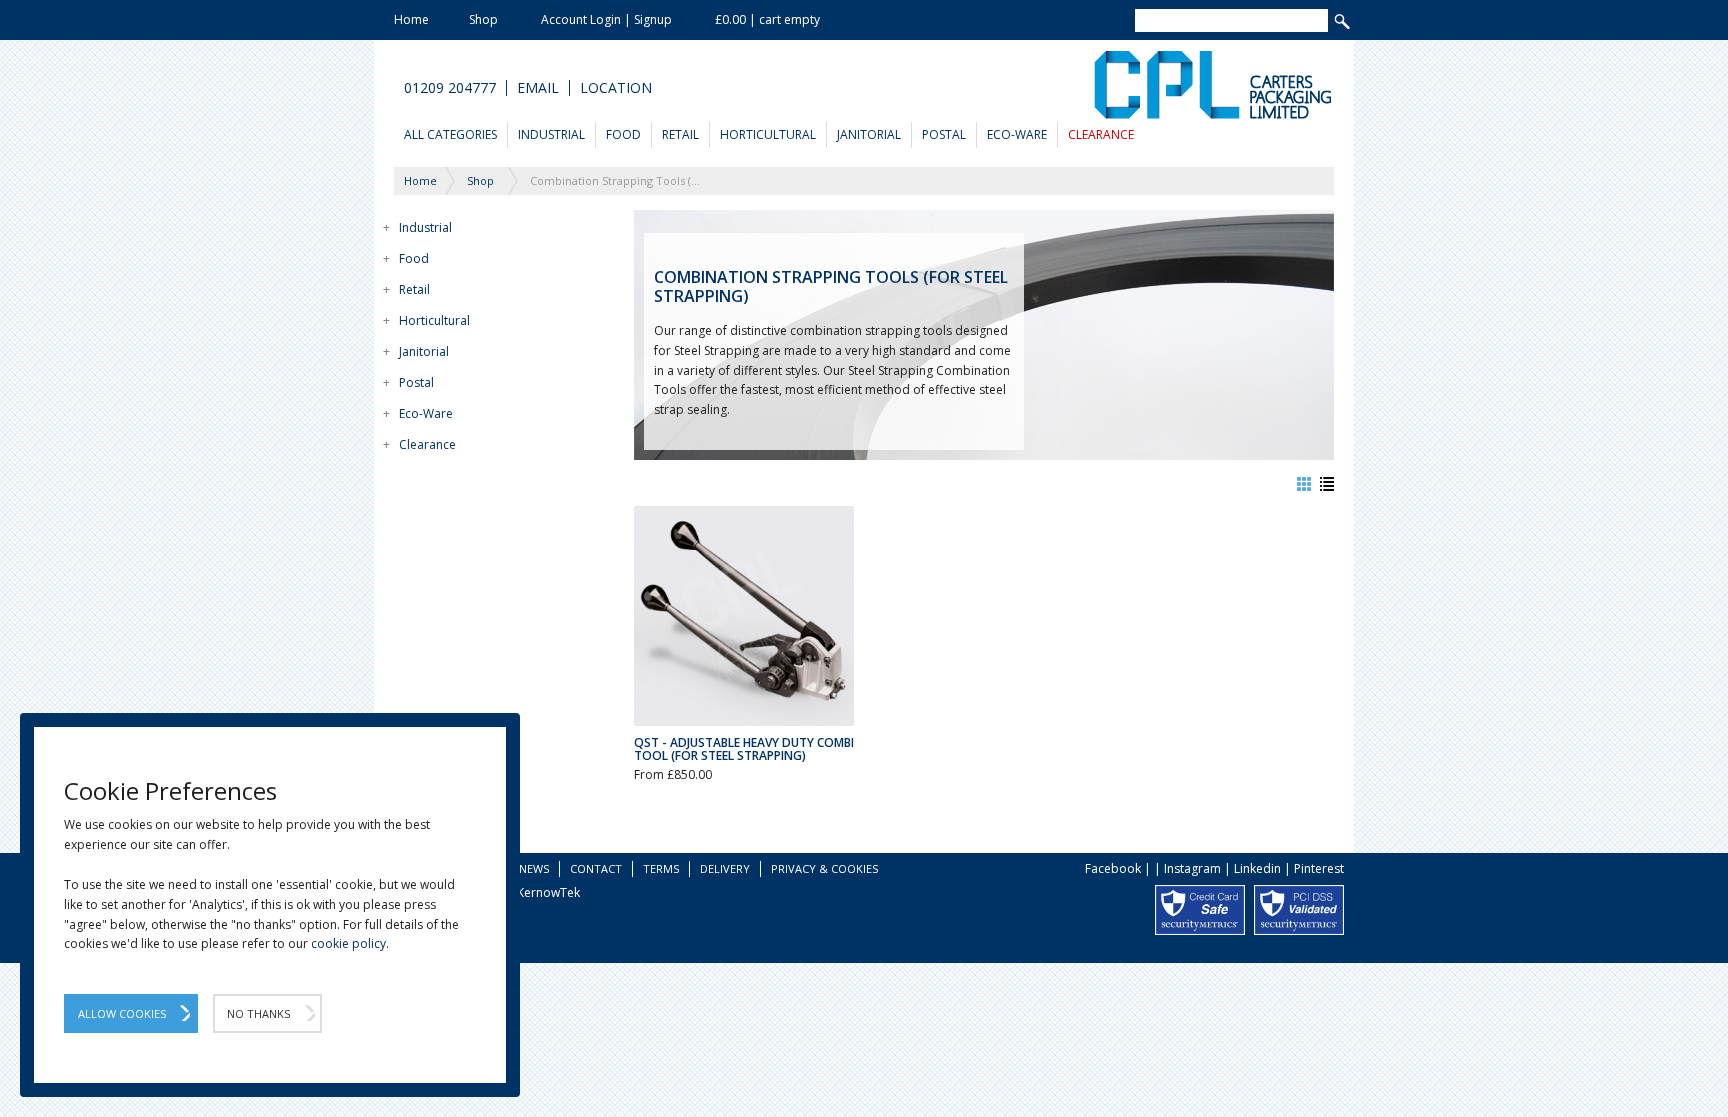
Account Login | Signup (606, 19)
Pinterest (1319, 868)
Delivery (725, 868)
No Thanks (258, 1013)
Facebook (1113, 868)
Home (411, 19)
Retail (680, 134)
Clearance (1101, 134)
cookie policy (348, 943)
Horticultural (768, 134)
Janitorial (869, 134)
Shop (483, 19)
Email (538, 88)
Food (623, 134)
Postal (944, 134)
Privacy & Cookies (824, 868)
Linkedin (1257, 868)
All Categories (450, 134)
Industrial (551, 134)
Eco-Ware (1017, 134)
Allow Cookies (122, 1013)
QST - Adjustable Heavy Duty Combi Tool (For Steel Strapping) (744, 749)
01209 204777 (450, 88)
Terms (661, 868)
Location (616, 88)
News (534, 868)
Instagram (1192, 868)
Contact (596, 868)
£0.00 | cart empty (767, 19)
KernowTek (548, 892)
